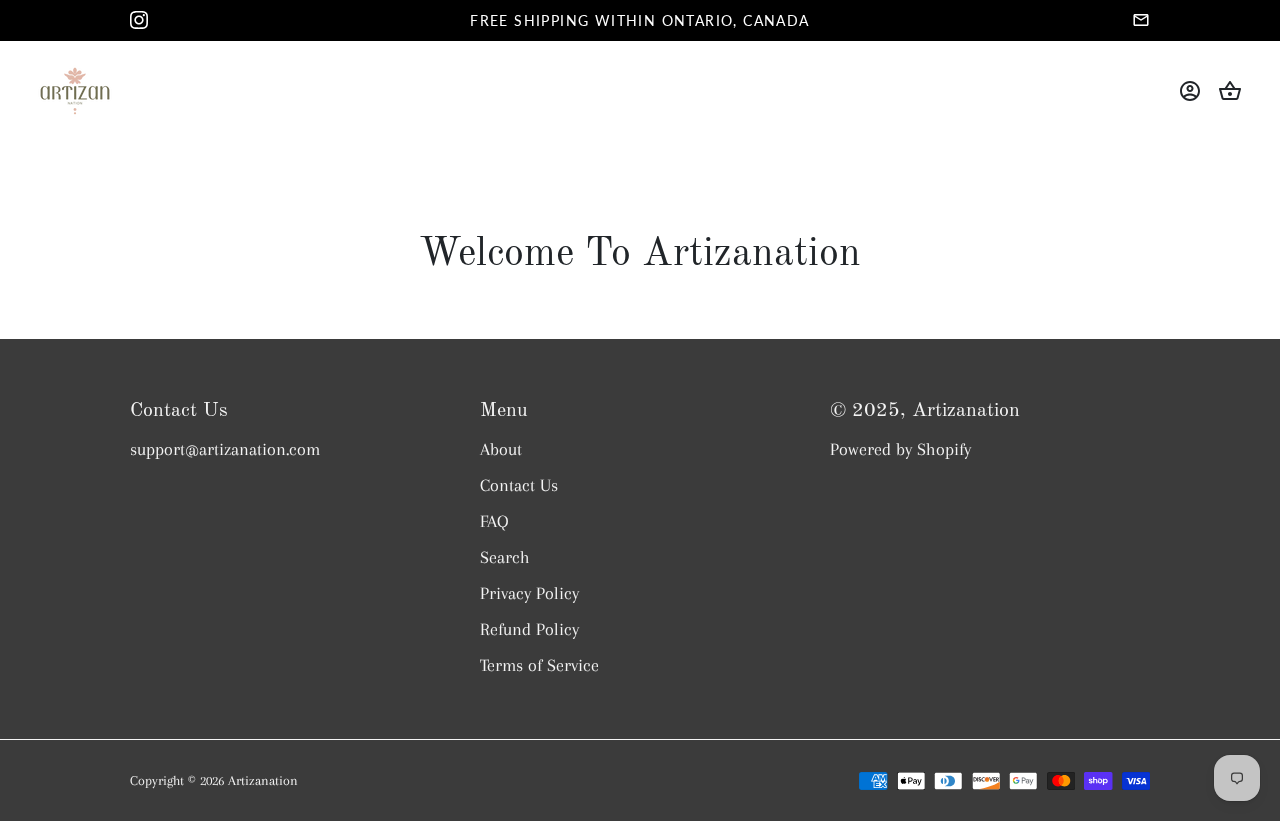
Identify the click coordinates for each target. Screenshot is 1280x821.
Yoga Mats (505, 74)
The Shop (628, 74)
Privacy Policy (529, 593)
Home (405, 74)
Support (851, 74)
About (742, 74)
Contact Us (519, 485)
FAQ (494, 521)
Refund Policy (529, 629)
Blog (640, 108)
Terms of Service (539, 665)
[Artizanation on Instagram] (139, 20)
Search (505, 557)
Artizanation (263, 780)
